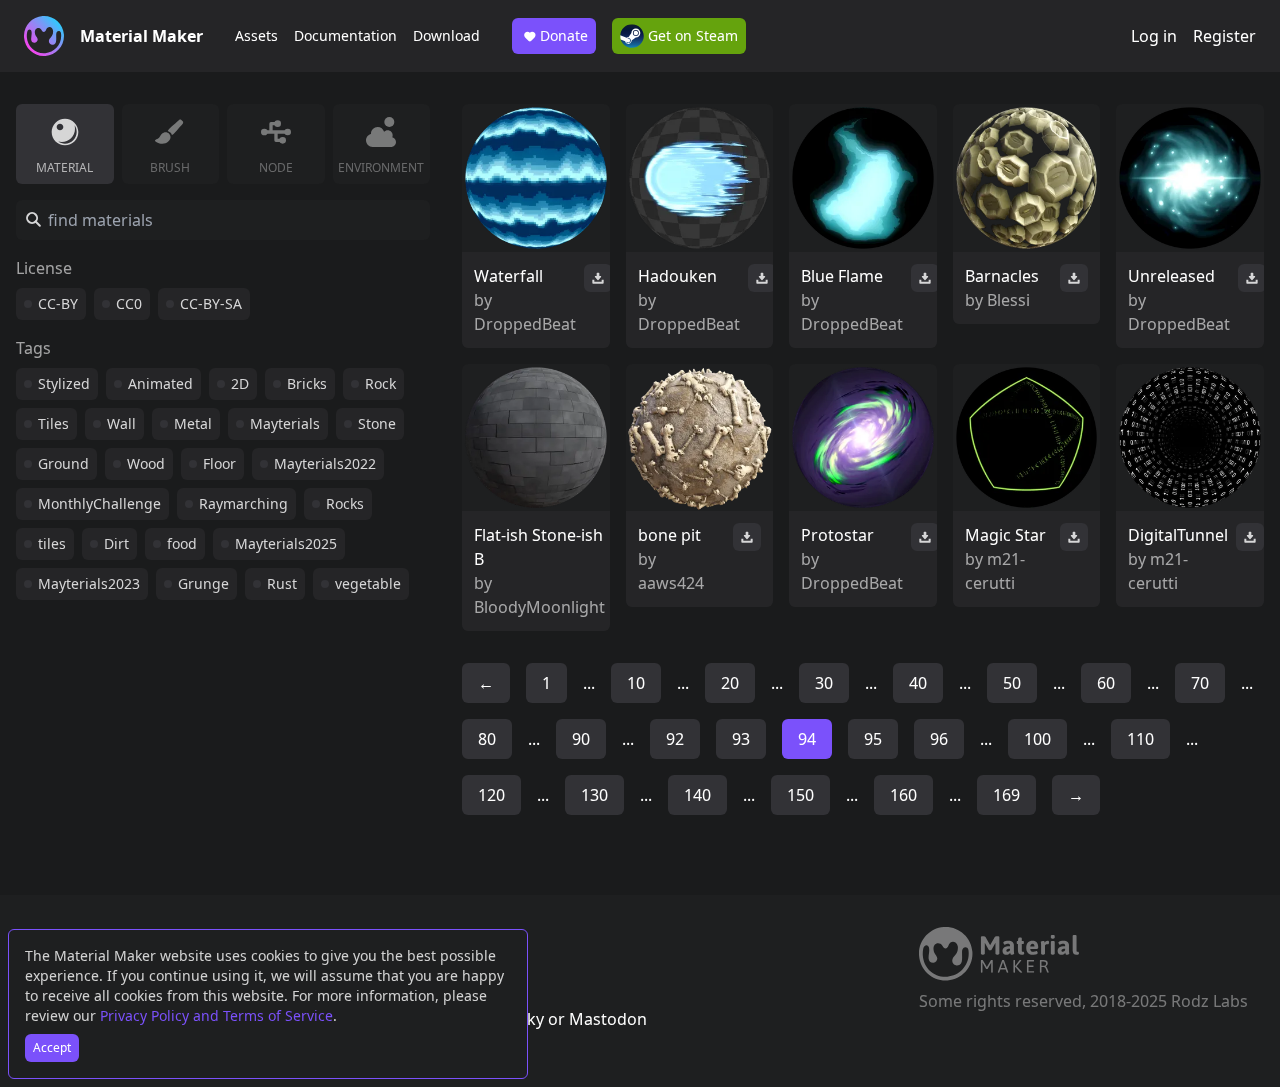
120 (491, 795)
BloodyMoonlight (539, 607)
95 (873, 739)
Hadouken (677, 276)
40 (918, 683)
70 (1200, 683)
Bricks (307, 383)
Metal (193, 423)
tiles (52, 543)
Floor (219, 463)
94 (807, 739)
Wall (121, 423)
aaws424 (671, 583)
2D (240, 383)
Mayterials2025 (286, 543)
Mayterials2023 (89, 583)
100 (1037, 739)
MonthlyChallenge (99, 503)
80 (487, 739)
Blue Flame (842, 276)
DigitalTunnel (1178, 535)
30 (824, 683)
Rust (282, 583)
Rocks (345, 503)
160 (903, 795)
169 (1006, 795)
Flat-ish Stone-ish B (538, 547)
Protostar (837, 535)
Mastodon (608, 1019)
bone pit (669, 535)
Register (1224, 36)
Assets (256, 35)
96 (939, 739)
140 (697, 795)
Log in (1154, 36)
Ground (63, 463)
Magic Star (1005, 535)
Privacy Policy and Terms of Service (216, 1015)
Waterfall (508, 276)
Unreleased (1171, 276)
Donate (564, 35)
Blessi (1008, 300)
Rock (380, 383)
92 (675, 739)
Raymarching (243, 503)
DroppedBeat (525, 324)
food (182, 543)
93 (741, 739)
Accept (52, 1047)
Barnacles (1002, 276)
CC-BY (58, 303)
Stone (377, 423)
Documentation (345, 35)
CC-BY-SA (211, 303)
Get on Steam (691, 35)
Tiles (53, 423)
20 (730, 683)
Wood (146, 463)
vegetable (368, 583)
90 (581, 739)
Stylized (64, 383)
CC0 (129, 303)
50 (1012, 683)
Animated (160, 383)
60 (1106, 683)
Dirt (116, 543)
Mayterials (285, 423)
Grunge (203, 583)
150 (800, 795)
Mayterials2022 (325, 463)
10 (636, 683)
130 (594, 795)
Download (446, 35)
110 (1140, 739)
